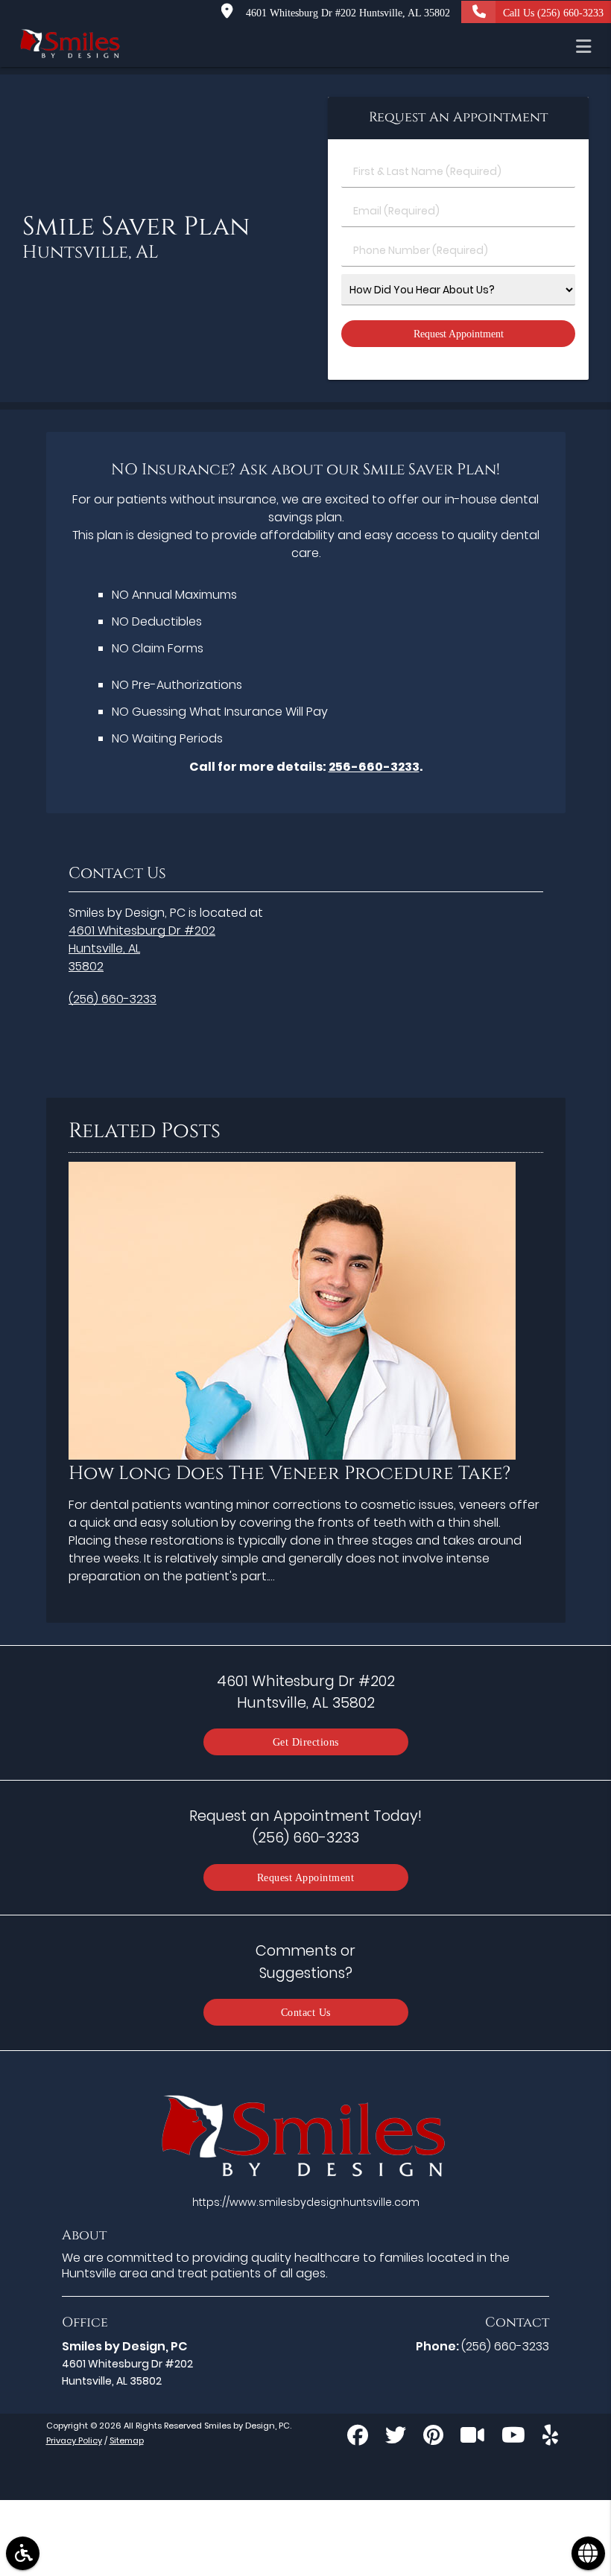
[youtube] (513, 2437)
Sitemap (127, 2440)
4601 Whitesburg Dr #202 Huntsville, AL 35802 (345, 13)
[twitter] (396, 2437)
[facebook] (358, 2437)
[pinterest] (433, 2437)
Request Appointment (306, 1877)
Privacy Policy (74, 2440)
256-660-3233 (374, 767)
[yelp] (550, 2437)
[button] (588, 46)
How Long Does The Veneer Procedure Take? (289, 1473)
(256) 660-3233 (113, 999)
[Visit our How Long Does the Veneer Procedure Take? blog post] (292, 1456)
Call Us (553, 13)
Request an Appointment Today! (305, 1826)
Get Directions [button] (306, 1742)
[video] (472, 2437)
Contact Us (306, 2012)
